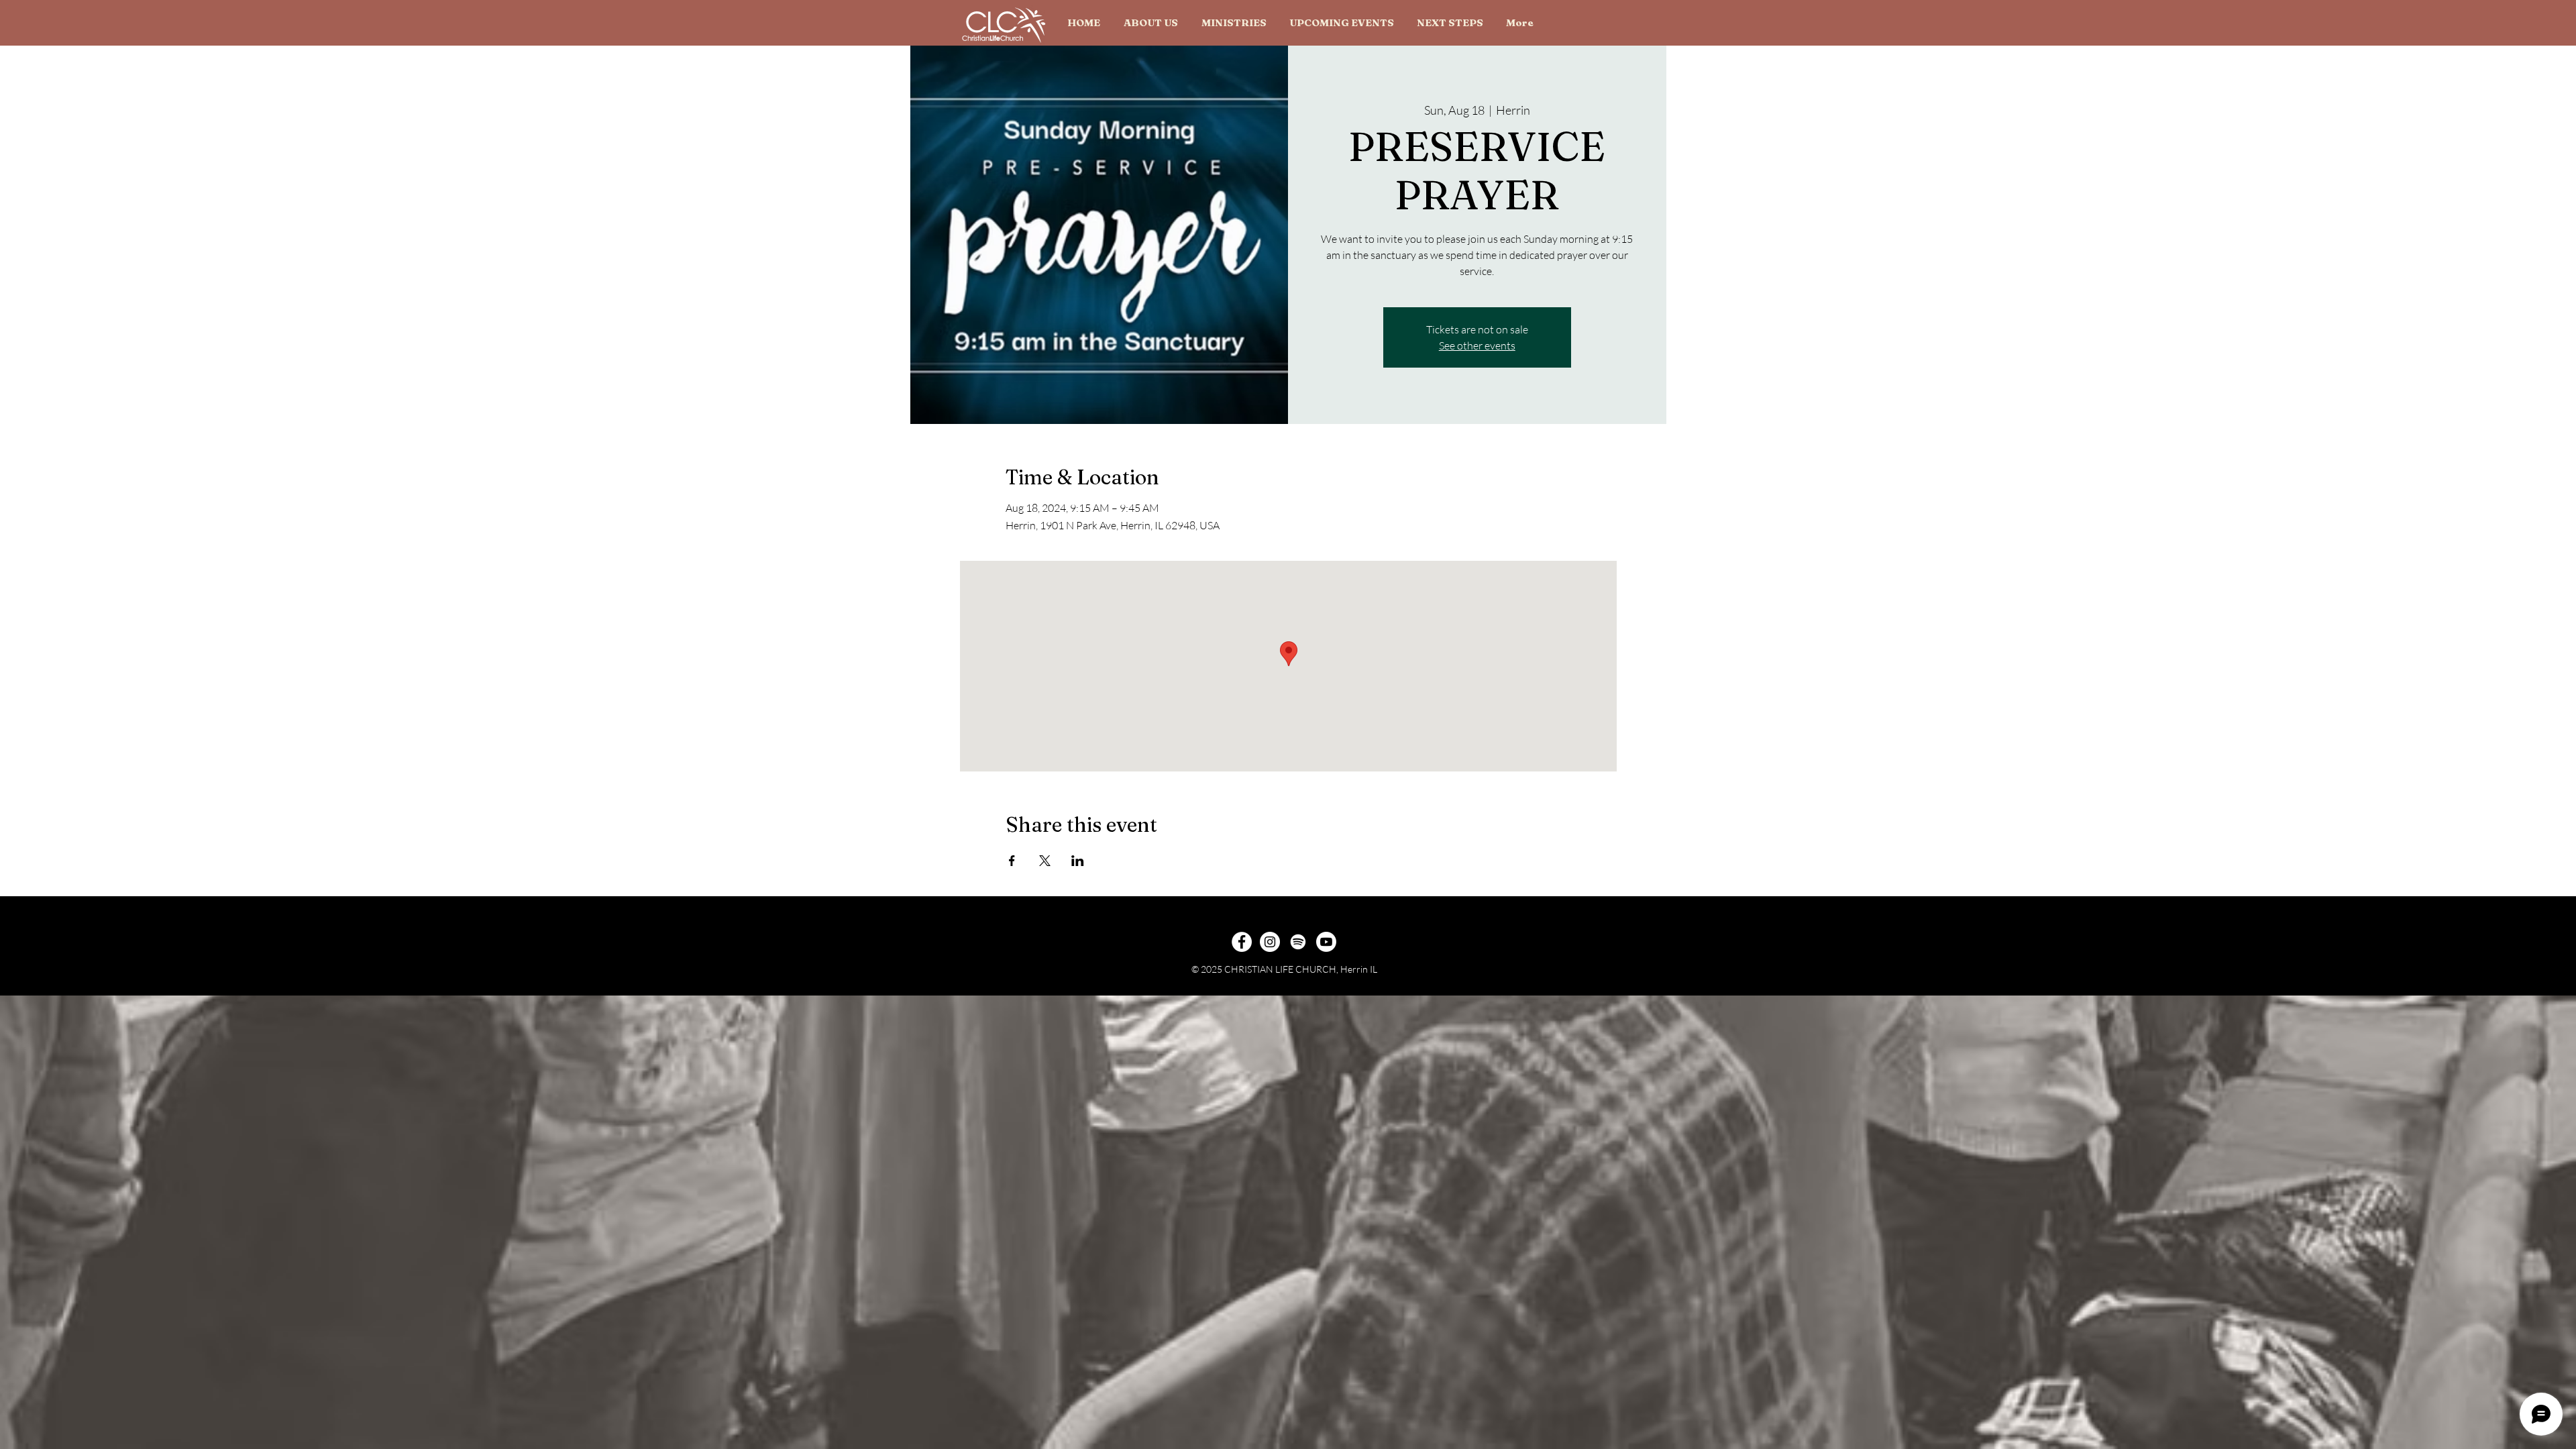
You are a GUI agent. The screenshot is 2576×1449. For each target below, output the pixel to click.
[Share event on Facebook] (1012, 861)
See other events (1477, 345)
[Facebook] (1242, 942)
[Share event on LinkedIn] (1078, 861)
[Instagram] (1270, 942)
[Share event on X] (1045, 861)
